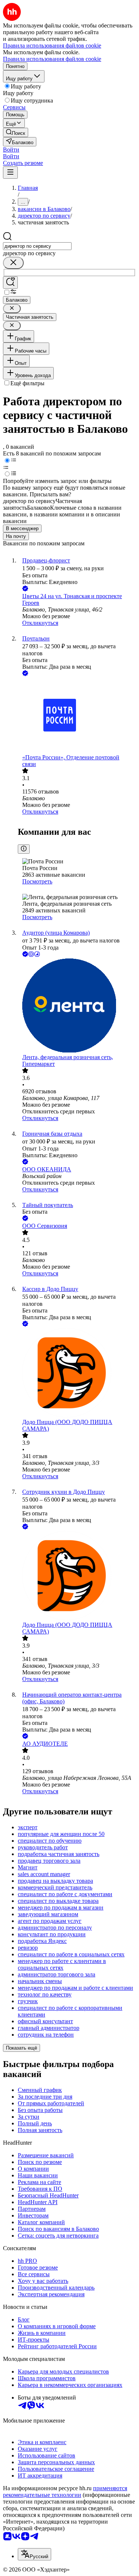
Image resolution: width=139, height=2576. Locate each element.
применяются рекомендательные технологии (65, 2491)
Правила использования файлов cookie (52, 59)
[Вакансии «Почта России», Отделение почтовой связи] (77, 716)
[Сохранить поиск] (10, 283)
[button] (11, 150)
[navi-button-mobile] (10, 173)
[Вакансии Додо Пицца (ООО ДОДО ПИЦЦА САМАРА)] (77, 1373)
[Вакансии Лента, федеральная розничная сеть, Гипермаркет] (77, 1006)
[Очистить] (13, 263)
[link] (16, 132)
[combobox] (37, 246)
